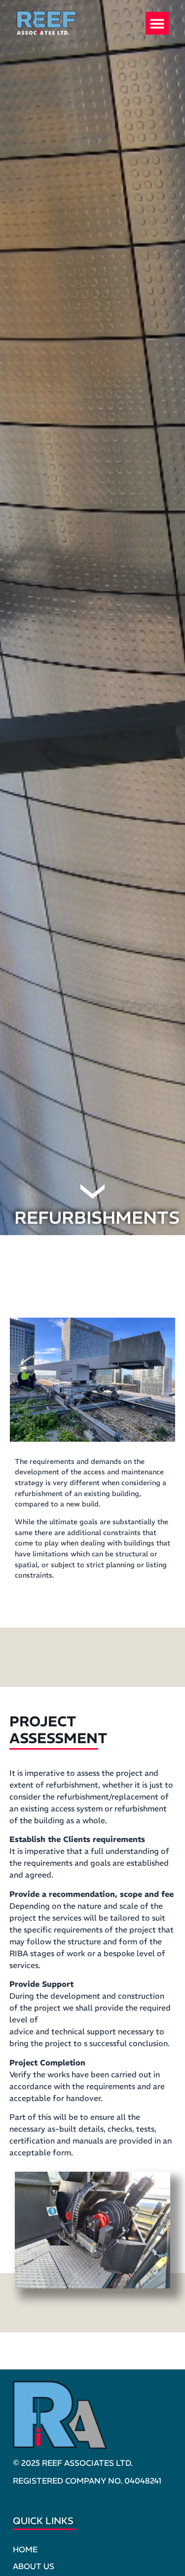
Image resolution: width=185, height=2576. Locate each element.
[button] (157, 23)
